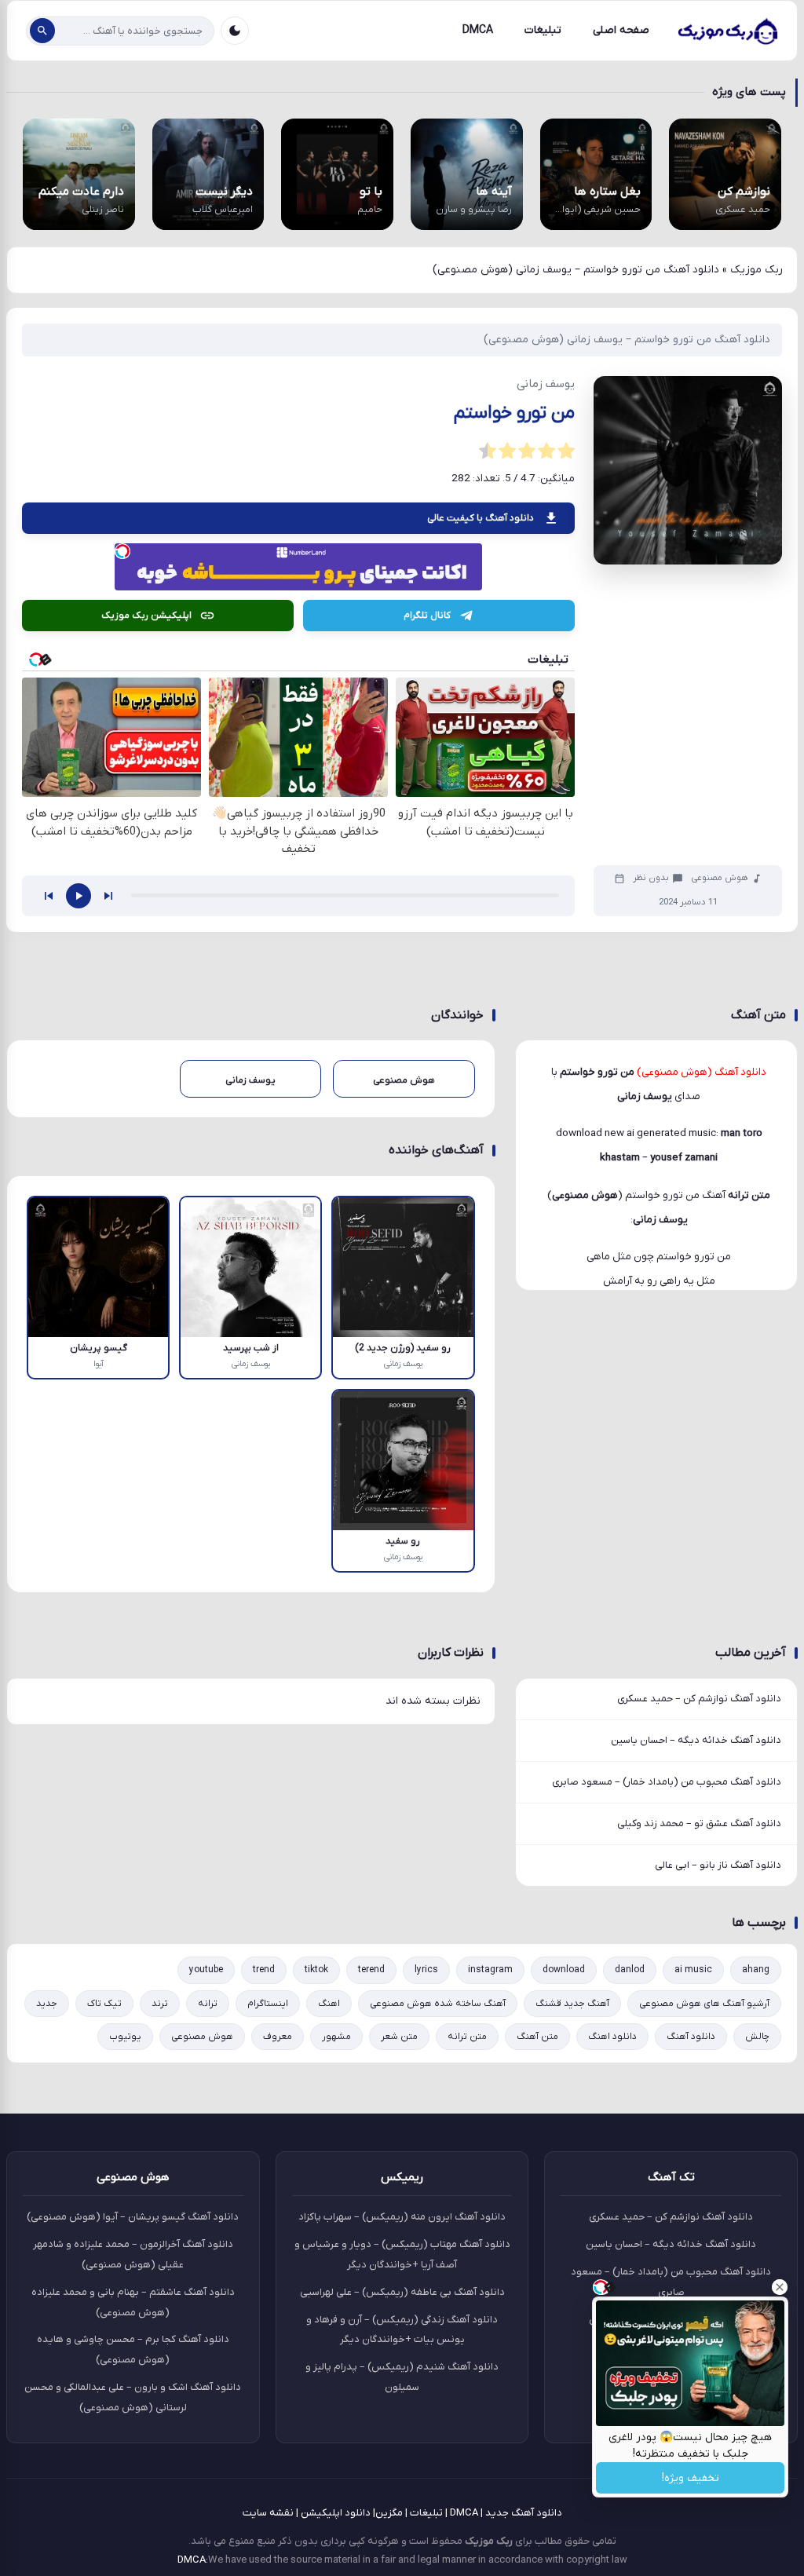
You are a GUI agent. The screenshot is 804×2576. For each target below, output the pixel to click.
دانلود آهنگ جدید (524, 2513)
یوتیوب (125, 2037)
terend (371, 1970)
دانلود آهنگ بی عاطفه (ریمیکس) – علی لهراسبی (402, 2292)
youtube (206, 1970)
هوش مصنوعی (720, 878)
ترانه (208, 2004)
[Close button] (780, 2287)
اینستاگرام (268, 2004)
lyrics (426, 1970)
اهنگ (329, 2004)
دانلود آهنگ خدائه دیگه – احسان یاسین (696, 1740)
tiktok (316, 1970)
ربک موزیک (756, 270)
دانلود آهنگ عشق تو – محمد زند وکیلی (699, 1823)
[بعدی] (108, 896)
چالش (757, 2037)
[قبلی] (49, 896)
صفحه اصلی (621, 30)
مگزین (389, 2513)
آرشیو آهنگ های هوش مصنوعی (704, 2004)
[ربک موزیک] (727, 31)
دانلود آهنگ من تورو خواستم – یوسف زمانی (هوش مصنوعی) (627, 340)
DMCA (478, 30)
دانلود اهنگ (612, 2037)
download (564, 1970)
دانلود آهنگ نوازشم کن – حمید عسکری (699, 1699)
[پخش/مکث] (79, 896)
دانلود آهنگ (691, 2037)
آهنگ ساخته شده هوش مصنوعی (438, 2004)
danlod (630, 1970)
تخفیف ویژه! (691, 2478)
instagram (490, 1970)
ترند (160, 2004)
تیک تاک (104, 2004)
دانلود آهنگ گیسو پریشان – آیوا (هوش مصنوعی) (133, 2217)
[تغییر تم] (235, 31)
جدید (47, 2004)
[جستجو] (42, 31)
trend (264, 1970)
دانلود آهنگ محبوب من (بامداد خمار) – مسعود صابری (667, 1782)
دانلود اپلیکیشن (336, 2513)
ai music (693, 1970)
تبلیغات (543, 30)
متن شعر (399, 2037)
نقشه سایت (268, 2513)
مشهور (336, 2037)
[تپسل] (122, 551)
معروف (278, 2037)
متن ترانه (467, 2037)
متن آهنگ (537, 2037)
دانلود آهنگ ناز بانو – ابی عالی (718, 1865)
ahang (756, 1970)
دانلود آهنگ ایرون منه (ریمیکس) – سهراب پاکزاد (402, 2217)
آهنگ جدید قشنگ (572, 2004)
